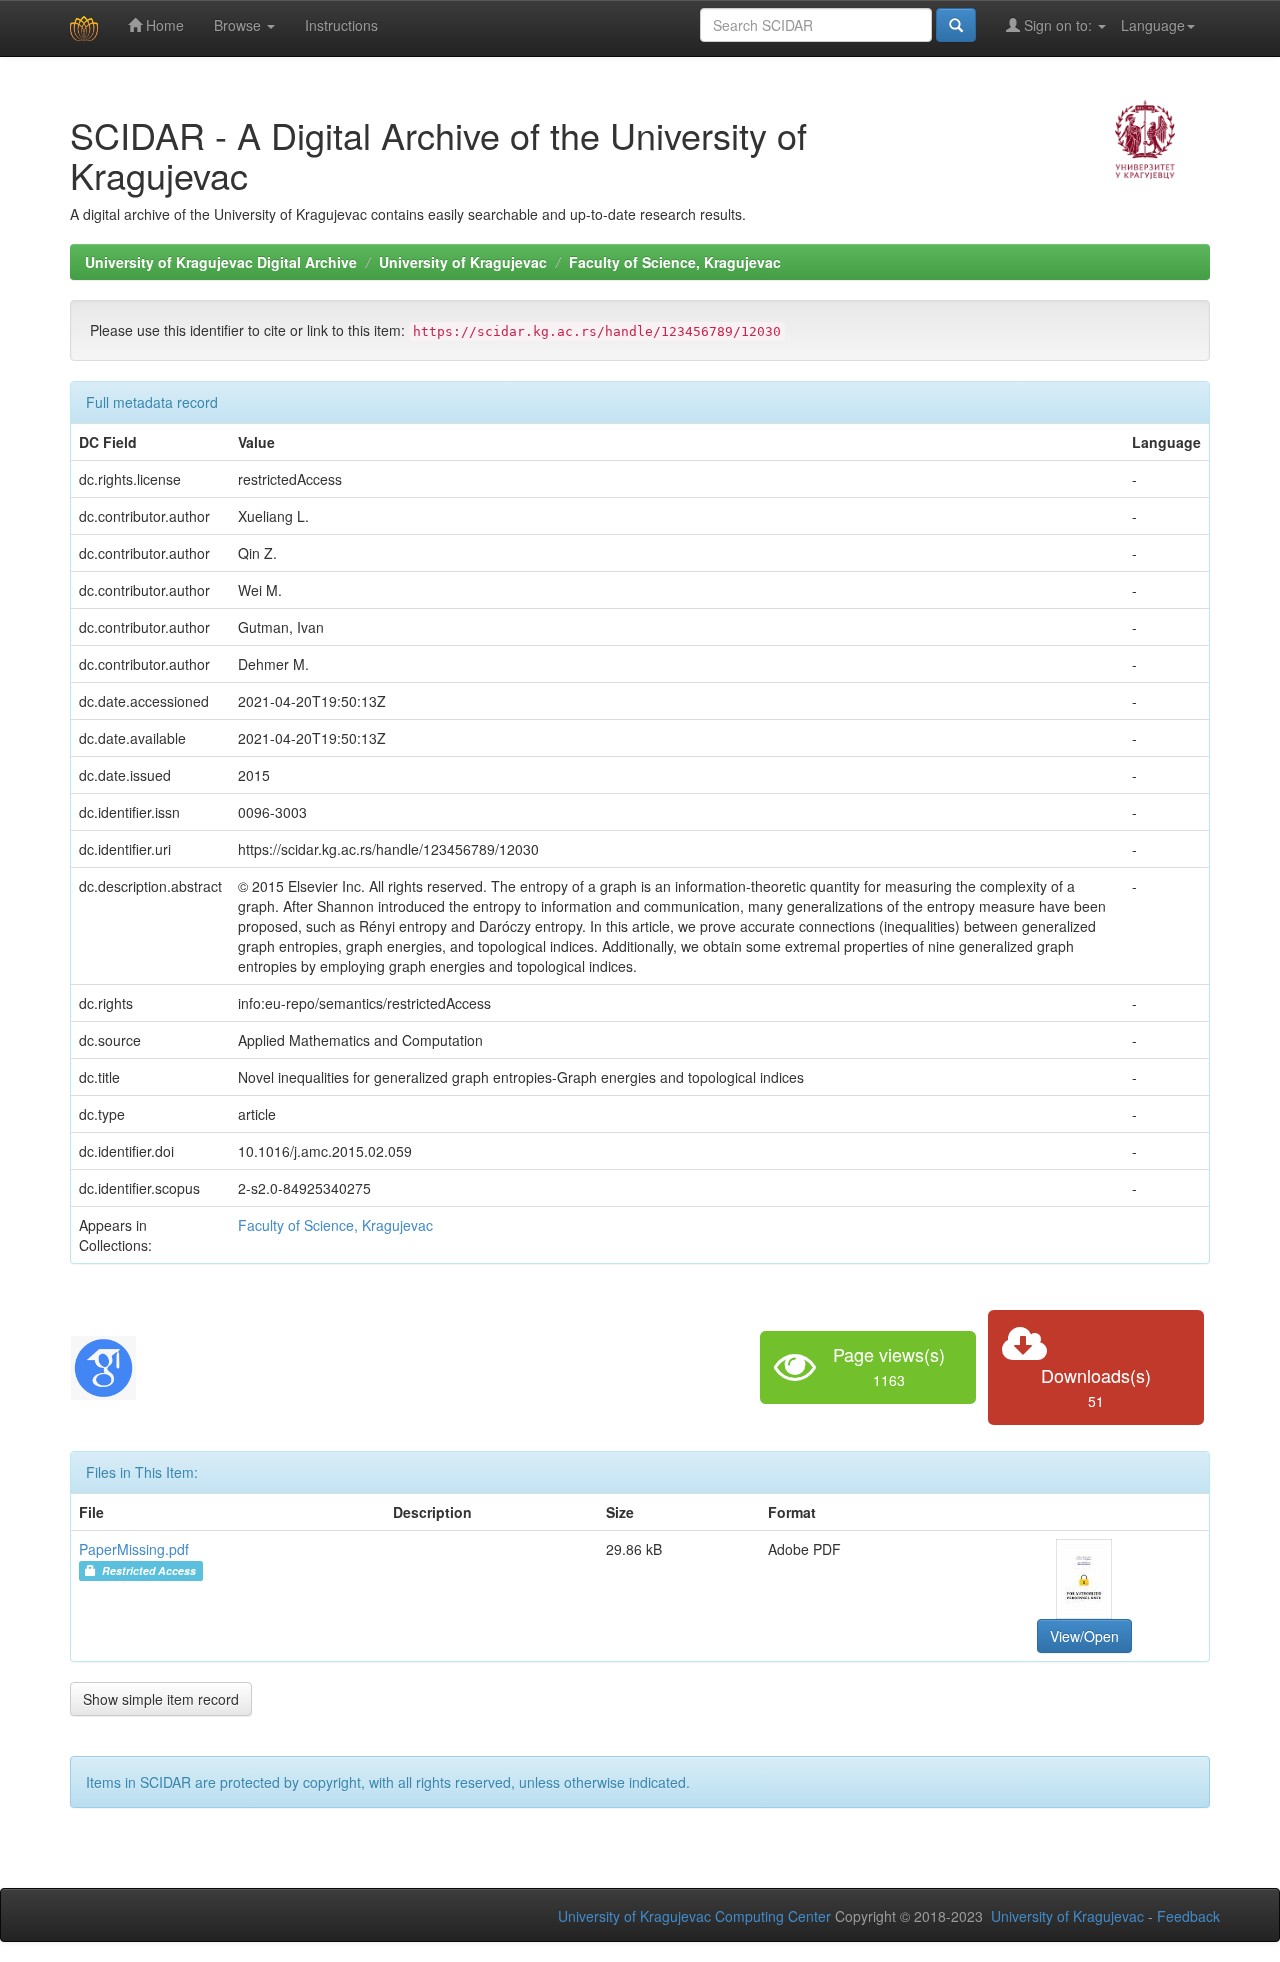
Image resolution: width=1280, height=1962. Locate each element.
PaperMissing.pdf (134, 1549)
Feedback (1188, 1916)
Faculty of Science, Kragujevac (675, 262)
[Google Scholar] (103, 1365)
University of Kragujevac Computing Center (694, 1916)
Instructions (341, 25)
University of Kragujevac (463, 262)
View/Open (1084, 1636)
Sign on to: (1058, 25)
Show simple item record (161, 1699)
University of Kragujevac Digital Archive (221, 262)
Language (1153, 25)
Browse (239, 25)
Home (163, 25)
